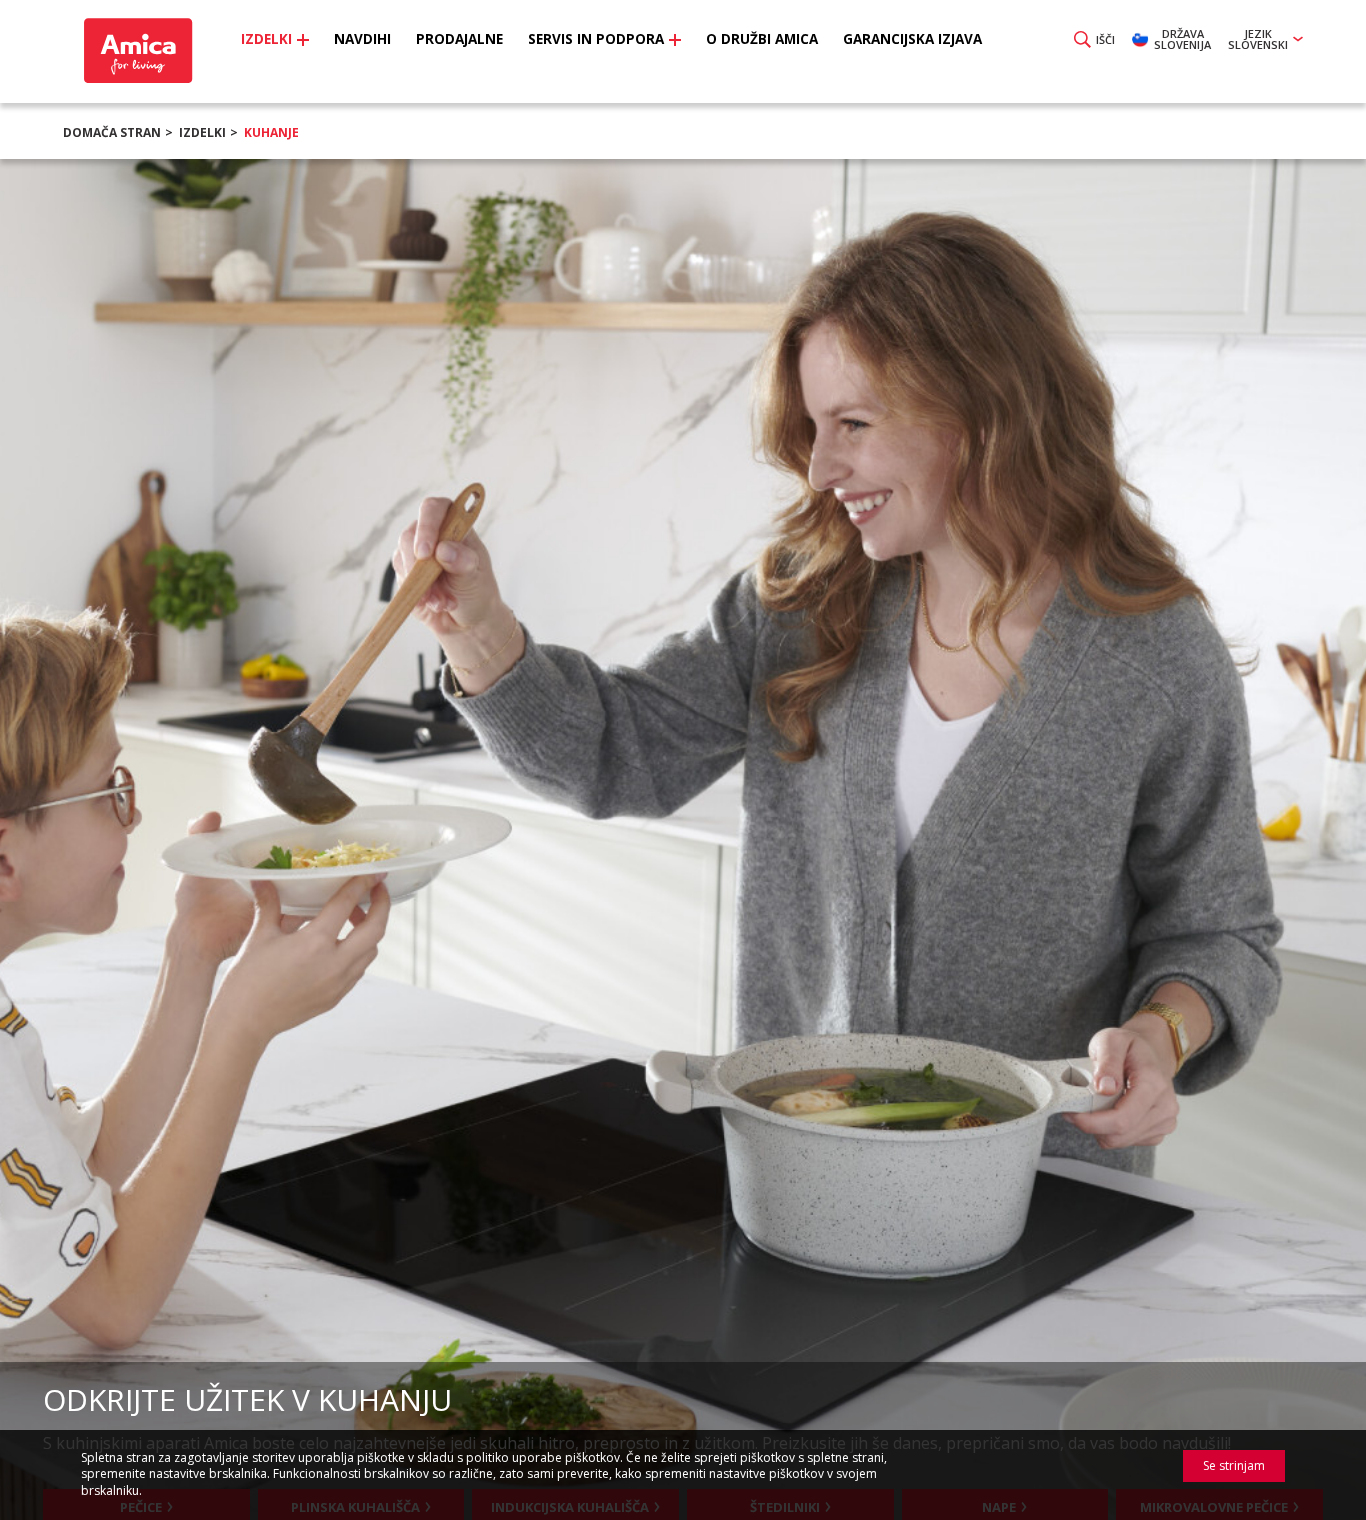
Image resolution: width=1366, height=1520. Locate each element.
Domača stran (112, 132)
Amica (135, 50)
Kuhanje (271, 132)
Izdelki (202, 132)
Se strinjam (1234, 1465)
